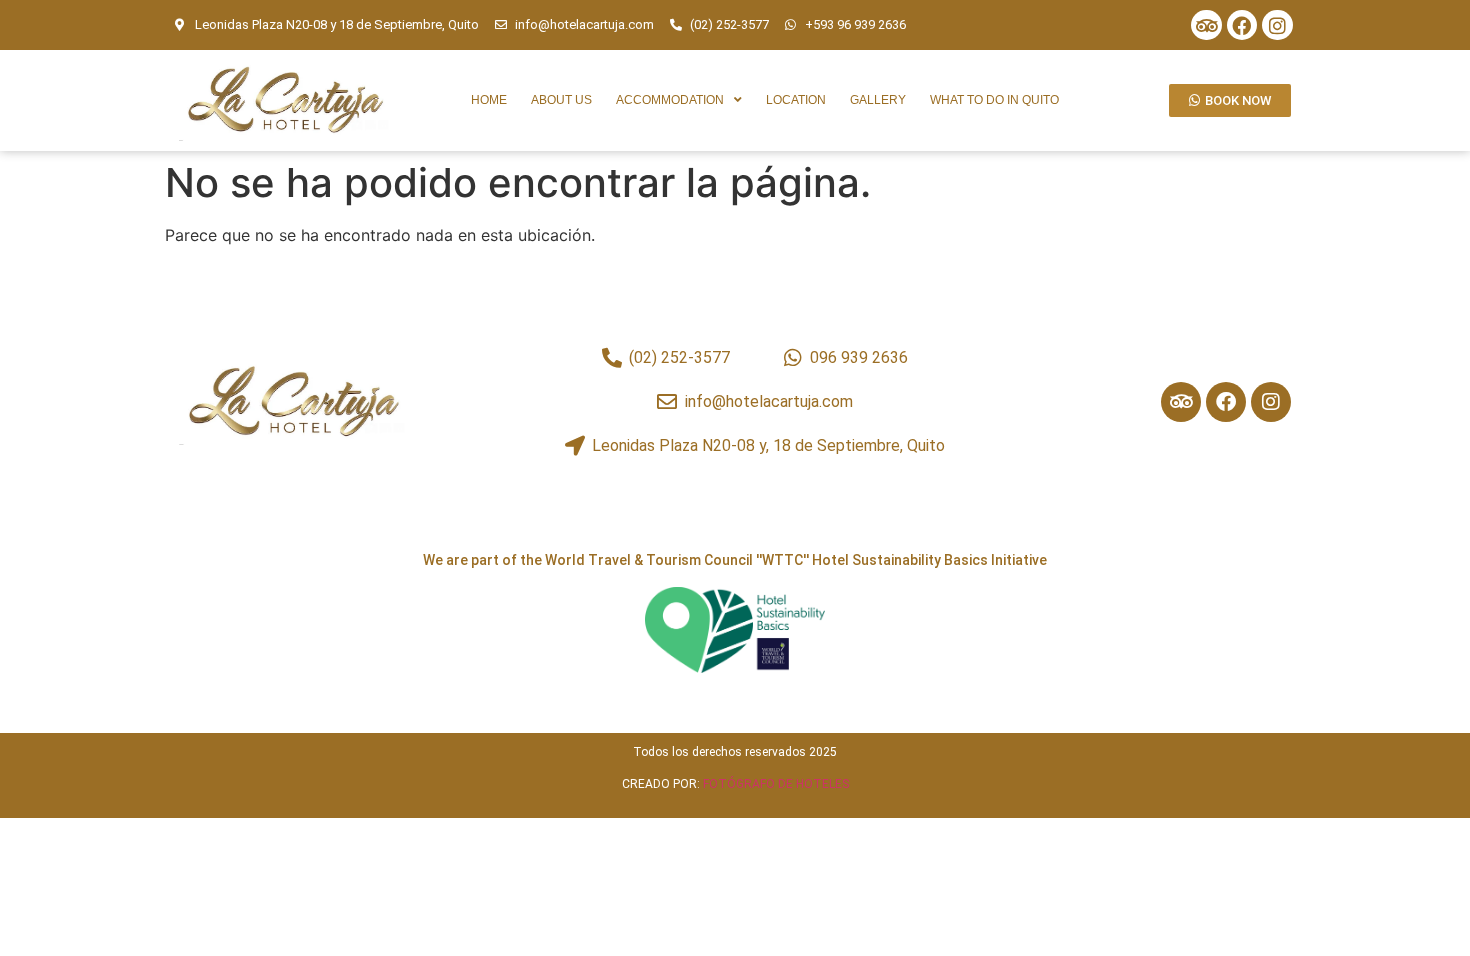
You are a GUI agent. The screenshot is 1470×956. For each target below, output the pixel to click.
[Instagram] (1277, 25)
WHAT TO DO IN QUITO (994, 100)
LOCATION (796, 100)
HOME (489, 100)
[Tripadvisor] (1206, 25)
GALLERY (878, 100)
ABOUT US (561, 100)
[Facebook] (1242, 25)
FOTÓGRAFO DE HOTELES (776, 784)
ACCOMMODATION (670, 100)
